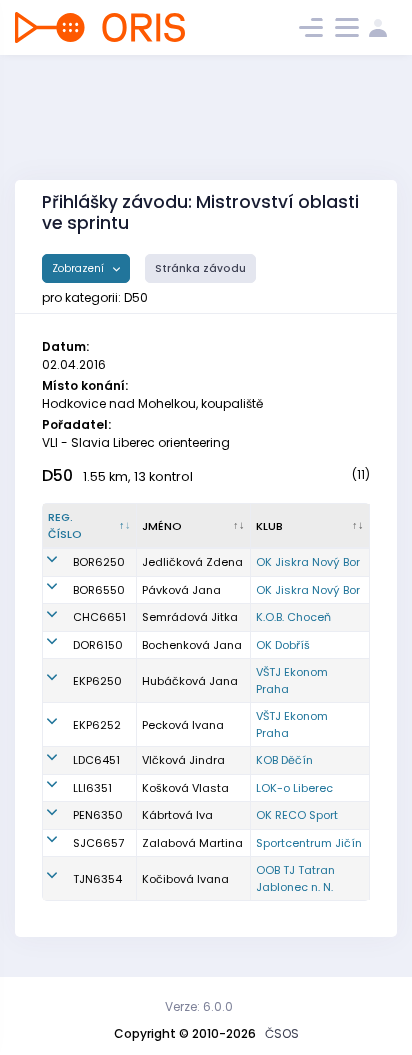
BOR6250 (99, 562)
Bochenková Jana (192, 645)
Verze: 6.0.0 (199, 1006)
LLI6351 (92, 788)
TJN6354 (97, 879)
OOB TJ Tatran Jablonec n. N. (295, 878)
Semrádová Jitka (190, 617)
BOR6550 (99, 590)
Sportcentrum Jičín (309, 843)
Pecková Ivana (183, 725)
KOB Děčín (284, 760)
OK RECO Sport (297, 815)
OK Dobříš (283, 645)
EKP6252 (97, 725)
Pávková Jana (181, 590)
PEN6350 (98, 815)
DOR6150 (98, 645)
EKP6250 (97, 681)
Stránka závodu (200, 268)
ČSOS (282, 1033)
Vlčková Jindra (183, 760)
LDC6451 (96, 760)
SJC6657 (98, 843)
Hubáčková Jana (190, 681)
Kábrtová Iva (177, 815)
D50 (57, 475)
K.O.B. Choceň (293, 617)
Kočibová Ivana (185, 879)
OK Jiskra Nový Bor (308, 562)
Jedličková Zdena (192, 562)
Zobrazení (79, 268)
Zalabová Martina (192, 843)
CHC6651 (99, 617)
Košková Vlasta (185, 788)
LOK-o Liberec (294, 788)
